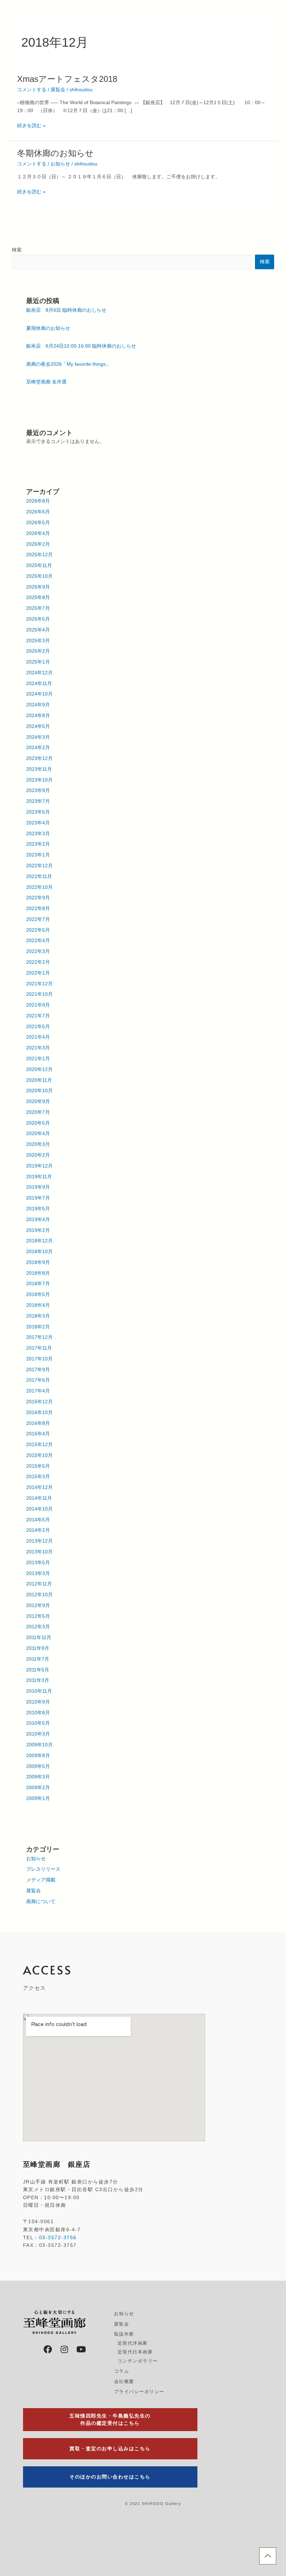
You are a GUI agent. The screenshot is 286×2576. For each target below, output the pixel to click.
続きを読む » (31, 126)
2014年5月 (38, 1520)
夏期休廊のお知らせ (48, 328)
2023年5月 (38, 812)
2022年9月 (38, 898)
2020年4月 (38, 1134)
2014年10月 (39, 1509)
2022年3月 (38, 951)
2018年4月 (38, 1305)
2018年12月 (39, 1241)
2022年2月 (38, 962)
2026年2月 (38, 544)
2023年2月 (38, 844)
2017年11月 (39, 1348)
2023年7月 (38, 801)
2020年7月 (38, 1112)
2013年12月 (39, 1541)
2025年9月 (38, 587)
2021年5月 (38, 1027)
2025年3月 (38, 641)
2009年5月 (38, 1766)
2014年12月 (39, 1487)
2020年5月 (38, 1123)
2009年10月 (39, 1745)
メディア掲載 (41, 1880)
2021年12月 (39, 984)
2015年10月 (39, 1455)
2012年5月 (38, 1616)
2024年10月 (39, 694)
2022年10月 (39, 887)
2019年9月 (38, 1187)
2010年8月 (38, 1713)
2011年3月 (38, 1680)
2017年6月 (38, 1380)
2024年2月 (38, 748)
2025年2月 (38, 651)
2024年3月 (38, 737)
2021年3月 (38, 1048)
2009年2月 (38, 1788)
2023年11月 (39, 769)
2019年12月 (39, 1166)
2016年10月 (39, 1413)
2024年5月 (38, 726)
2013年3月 (38, 1573)
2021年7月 (38, 1016)
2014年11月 (39, 1498)
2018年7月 (38, 1284)
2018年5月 (38, 1294)
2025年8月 (38, 598)
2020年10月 (39, 1091)
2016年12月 (39, 1402)
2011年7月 (38, 1659)
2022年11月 (39, 876)
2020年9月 (38, 1101)
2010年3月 (38, 1734)
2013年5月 (38, 1563)
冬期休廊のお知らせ (55, 153)
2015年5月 (38, 1466)
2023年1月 (38, 855)
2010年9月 (38, 1702)
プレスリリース (43, 1869)
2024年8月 (38, 716)
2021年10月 (39, 994)
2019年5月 (38, 1209)
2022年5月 (38, 930)
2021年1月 (38, 1059)
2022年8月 (38, 909)
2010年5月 (38, 1723)
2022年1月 (38, 973)
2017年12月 (39, 1337)
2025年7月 (38, 608)
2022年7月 (38, 919)
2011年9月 (38, 1648)
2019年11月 (39, 1177)
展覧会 (58, 90)
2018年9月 (38, 1262)
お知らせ (60, 164)
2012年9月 (38, 1605)
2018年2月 (38, 1327)
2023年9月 (38, 790)
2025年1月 (38, 662)
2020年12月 (39, 1069)
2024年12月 (39, 673)
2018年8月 (38, 1273)
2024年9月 (38, 705)
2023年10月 (39, 780)
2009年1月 (38, 1798)
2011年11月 (39, 1638)
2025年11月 (39, 565)
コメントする (32, 90)
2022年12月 (39, 866)
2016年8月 (38, 1423)
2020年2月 (38, 1155)
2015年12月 (39, 1445)
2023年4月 (38, 823)
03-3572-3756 (58, 2237)
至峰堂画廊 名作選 (46, 382)
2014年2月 (38, 1530)
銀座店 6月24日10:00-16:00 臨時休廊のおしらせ (81, 346)
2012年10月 (39, 1595)
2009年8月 (38, 1756)
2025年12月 (39, 555)
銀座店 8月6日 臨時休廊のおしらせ (66, 310)
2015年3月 (38, 1477)
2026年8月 (38, 501)
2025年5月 (38, 619)
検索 (17, 250)
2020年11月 (39, 1080)
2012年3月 (38, 1627)
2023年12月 (39, 758)
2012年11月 (39, 1584)
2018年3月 (38, 1316)
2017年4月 (38, 1391)
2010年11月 (39, 1691)
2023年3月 (38, 834)
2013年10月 (39, 1552)
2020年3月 (38, 1144)
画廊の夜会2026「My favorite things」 (68, 364)
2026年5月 (38, 523)
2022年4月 (38, 941)
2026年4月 (38, 533)
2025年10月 (39, 576)
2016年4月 (38, 1434)
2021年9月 (38, 1005)
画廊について (41, 1902)
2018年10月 (39, 1252)
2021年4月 (38, 1037)
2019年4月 (38, 1220)
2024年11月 (39, 684)
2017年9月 (38, 1370)
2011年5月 (38, 1670)
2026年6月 (38, 512)
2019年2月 (38, 1230)
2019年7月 (38, 1198)
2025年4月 (38, 630)
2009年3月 (38, 1777)
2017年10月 (39, 1359)
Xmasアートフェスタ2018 (67, 79)
